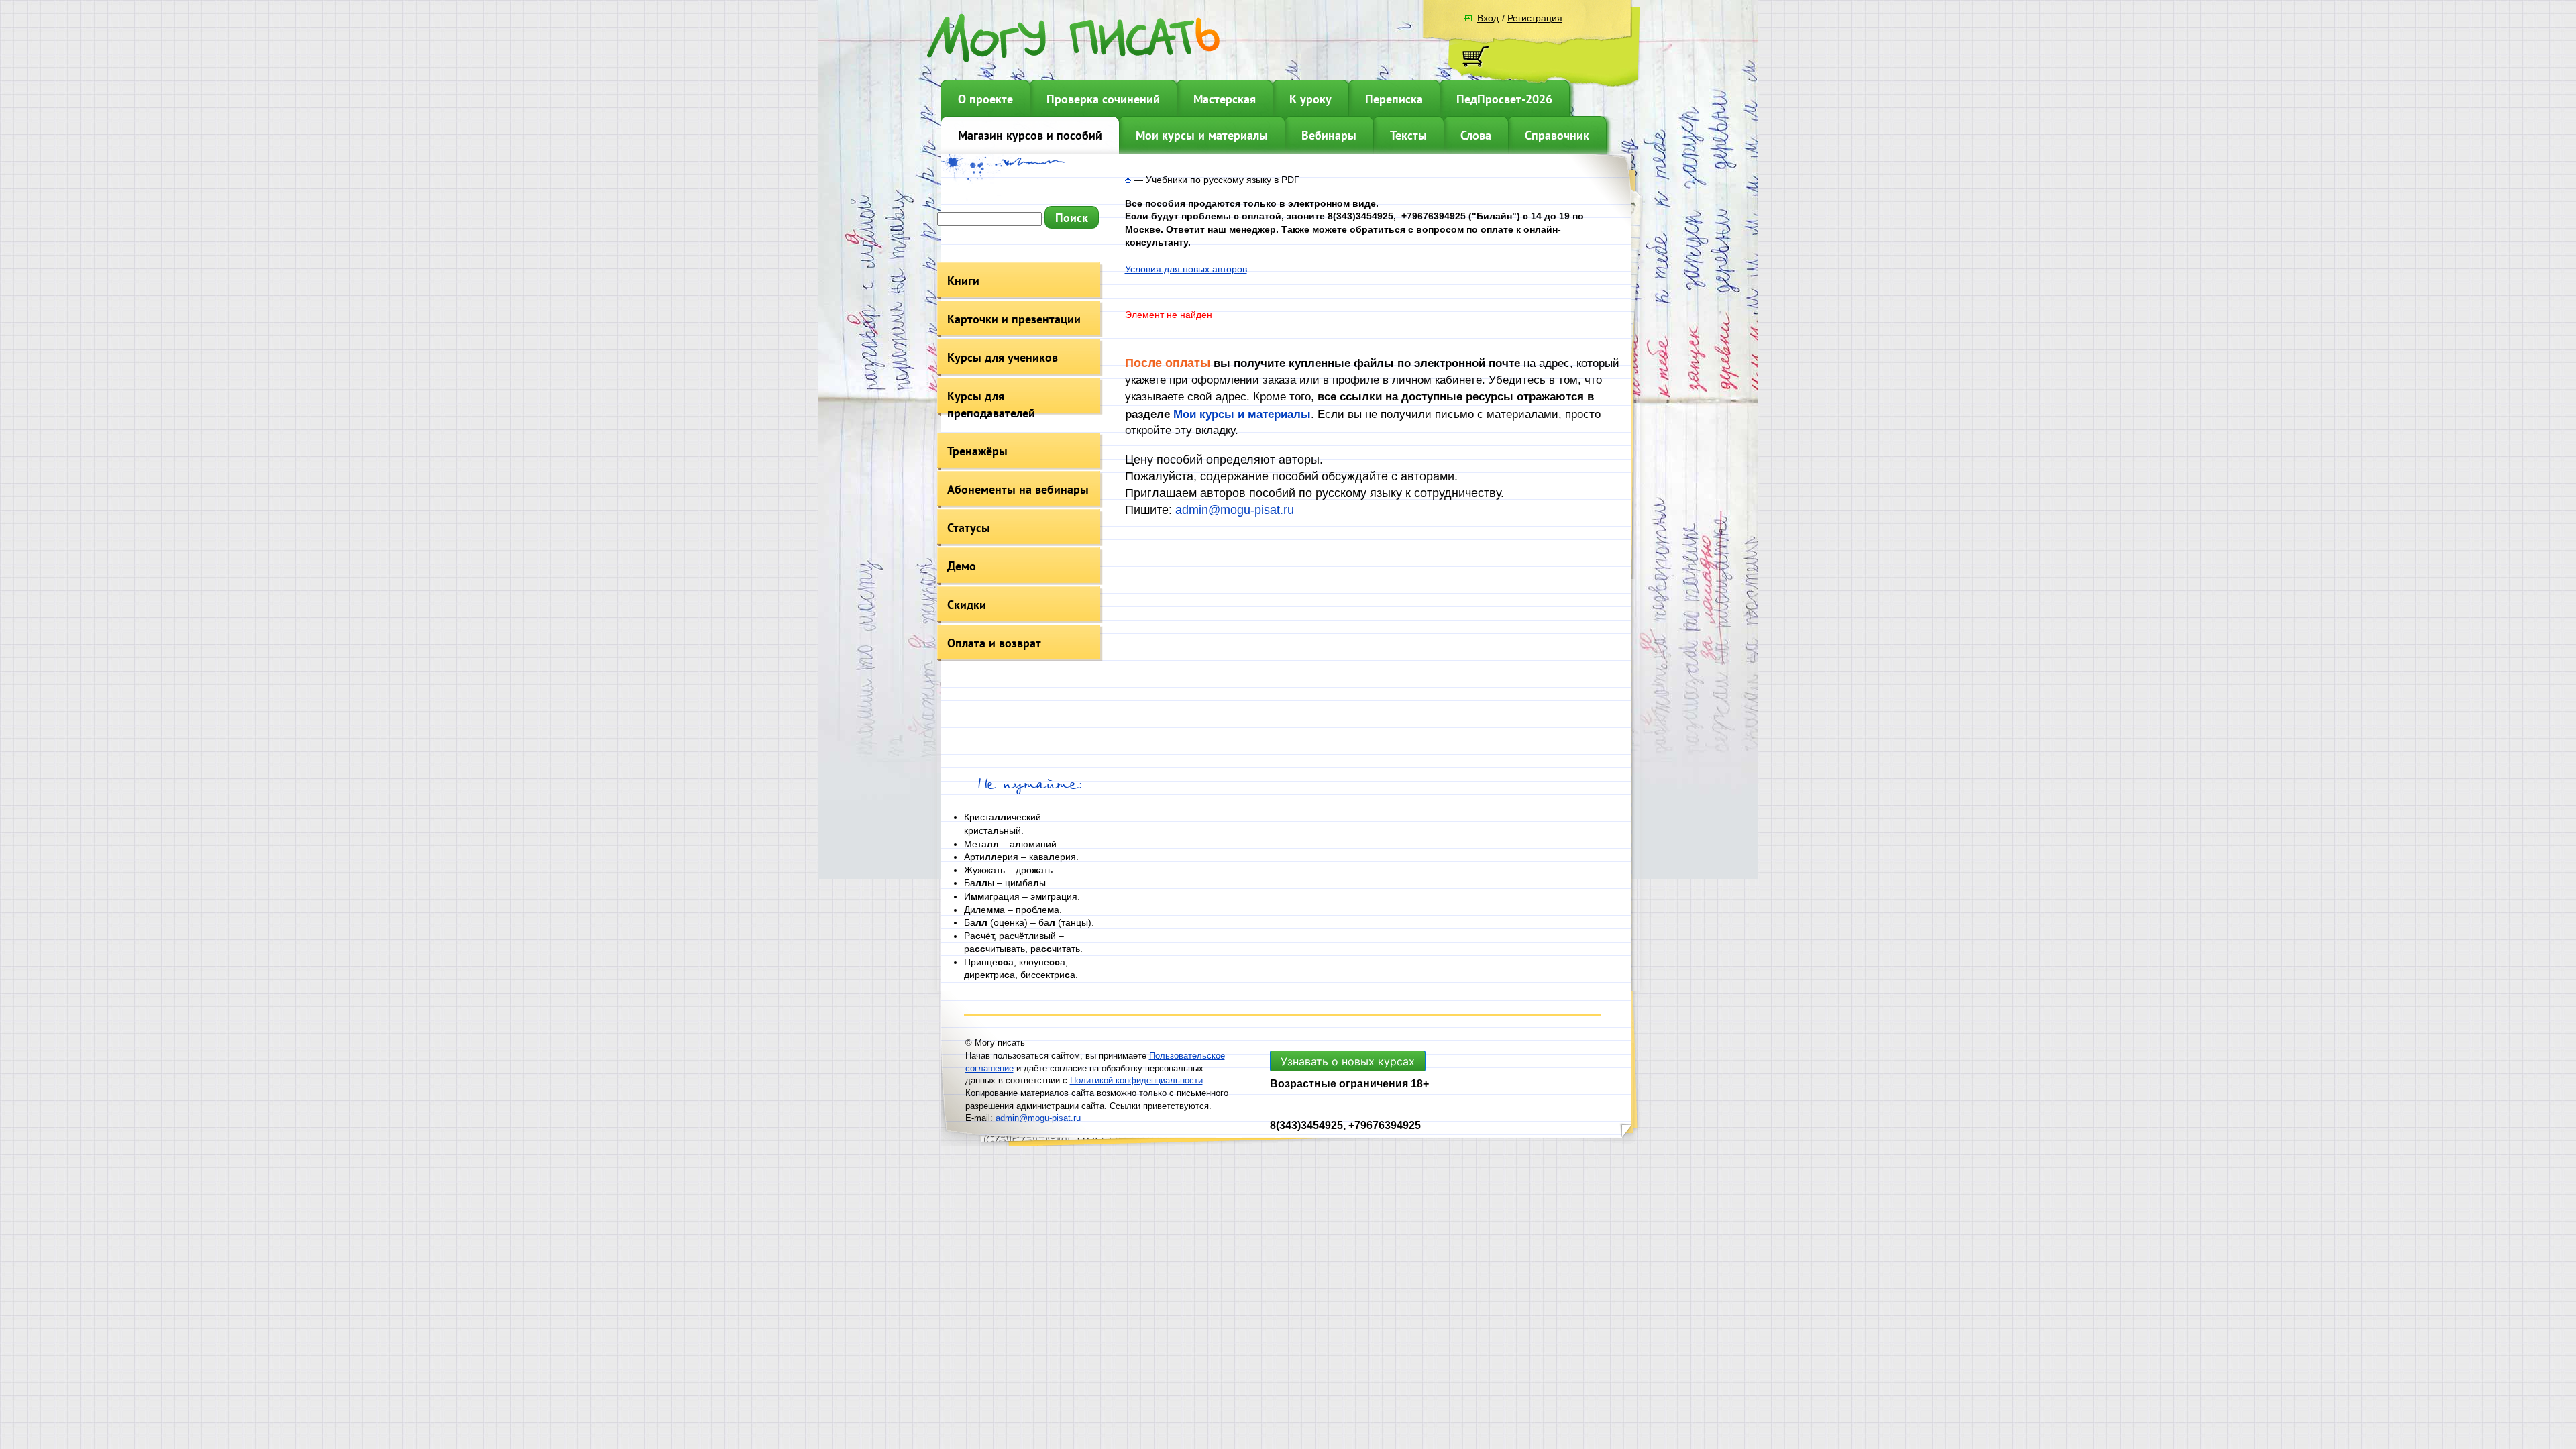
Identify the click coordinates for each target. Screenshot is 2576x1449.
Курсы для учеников (1003, 357)
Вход (1488, 18)
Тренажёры (977, 451)
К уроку (1310, 99)
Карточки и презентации (1014, 319)
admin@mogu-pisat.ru (1235, 510)
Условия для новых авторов (1186, 269)
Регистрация (1535, 18)
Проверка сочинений (1103, 99)
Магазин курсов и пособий (1030, 135)
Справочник (1557, 135)
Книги (963, 281)
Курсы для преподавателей (991, 405)
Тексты (1408, 135)
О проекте (985, 99)
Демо (962, 566)
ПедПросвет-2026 (1504, 99)
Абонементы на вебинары (1018, 489)
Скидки (967, 605)
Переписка (1394, 99)
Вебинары (1329, 135)
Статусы (969, 528)
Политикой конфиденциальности (1136, 1080)
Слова (1476, 135)
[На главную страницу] (1128, 180)
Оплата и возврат (994, 643)
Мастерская (1225, 99)
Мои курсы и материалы (1202, 135)
